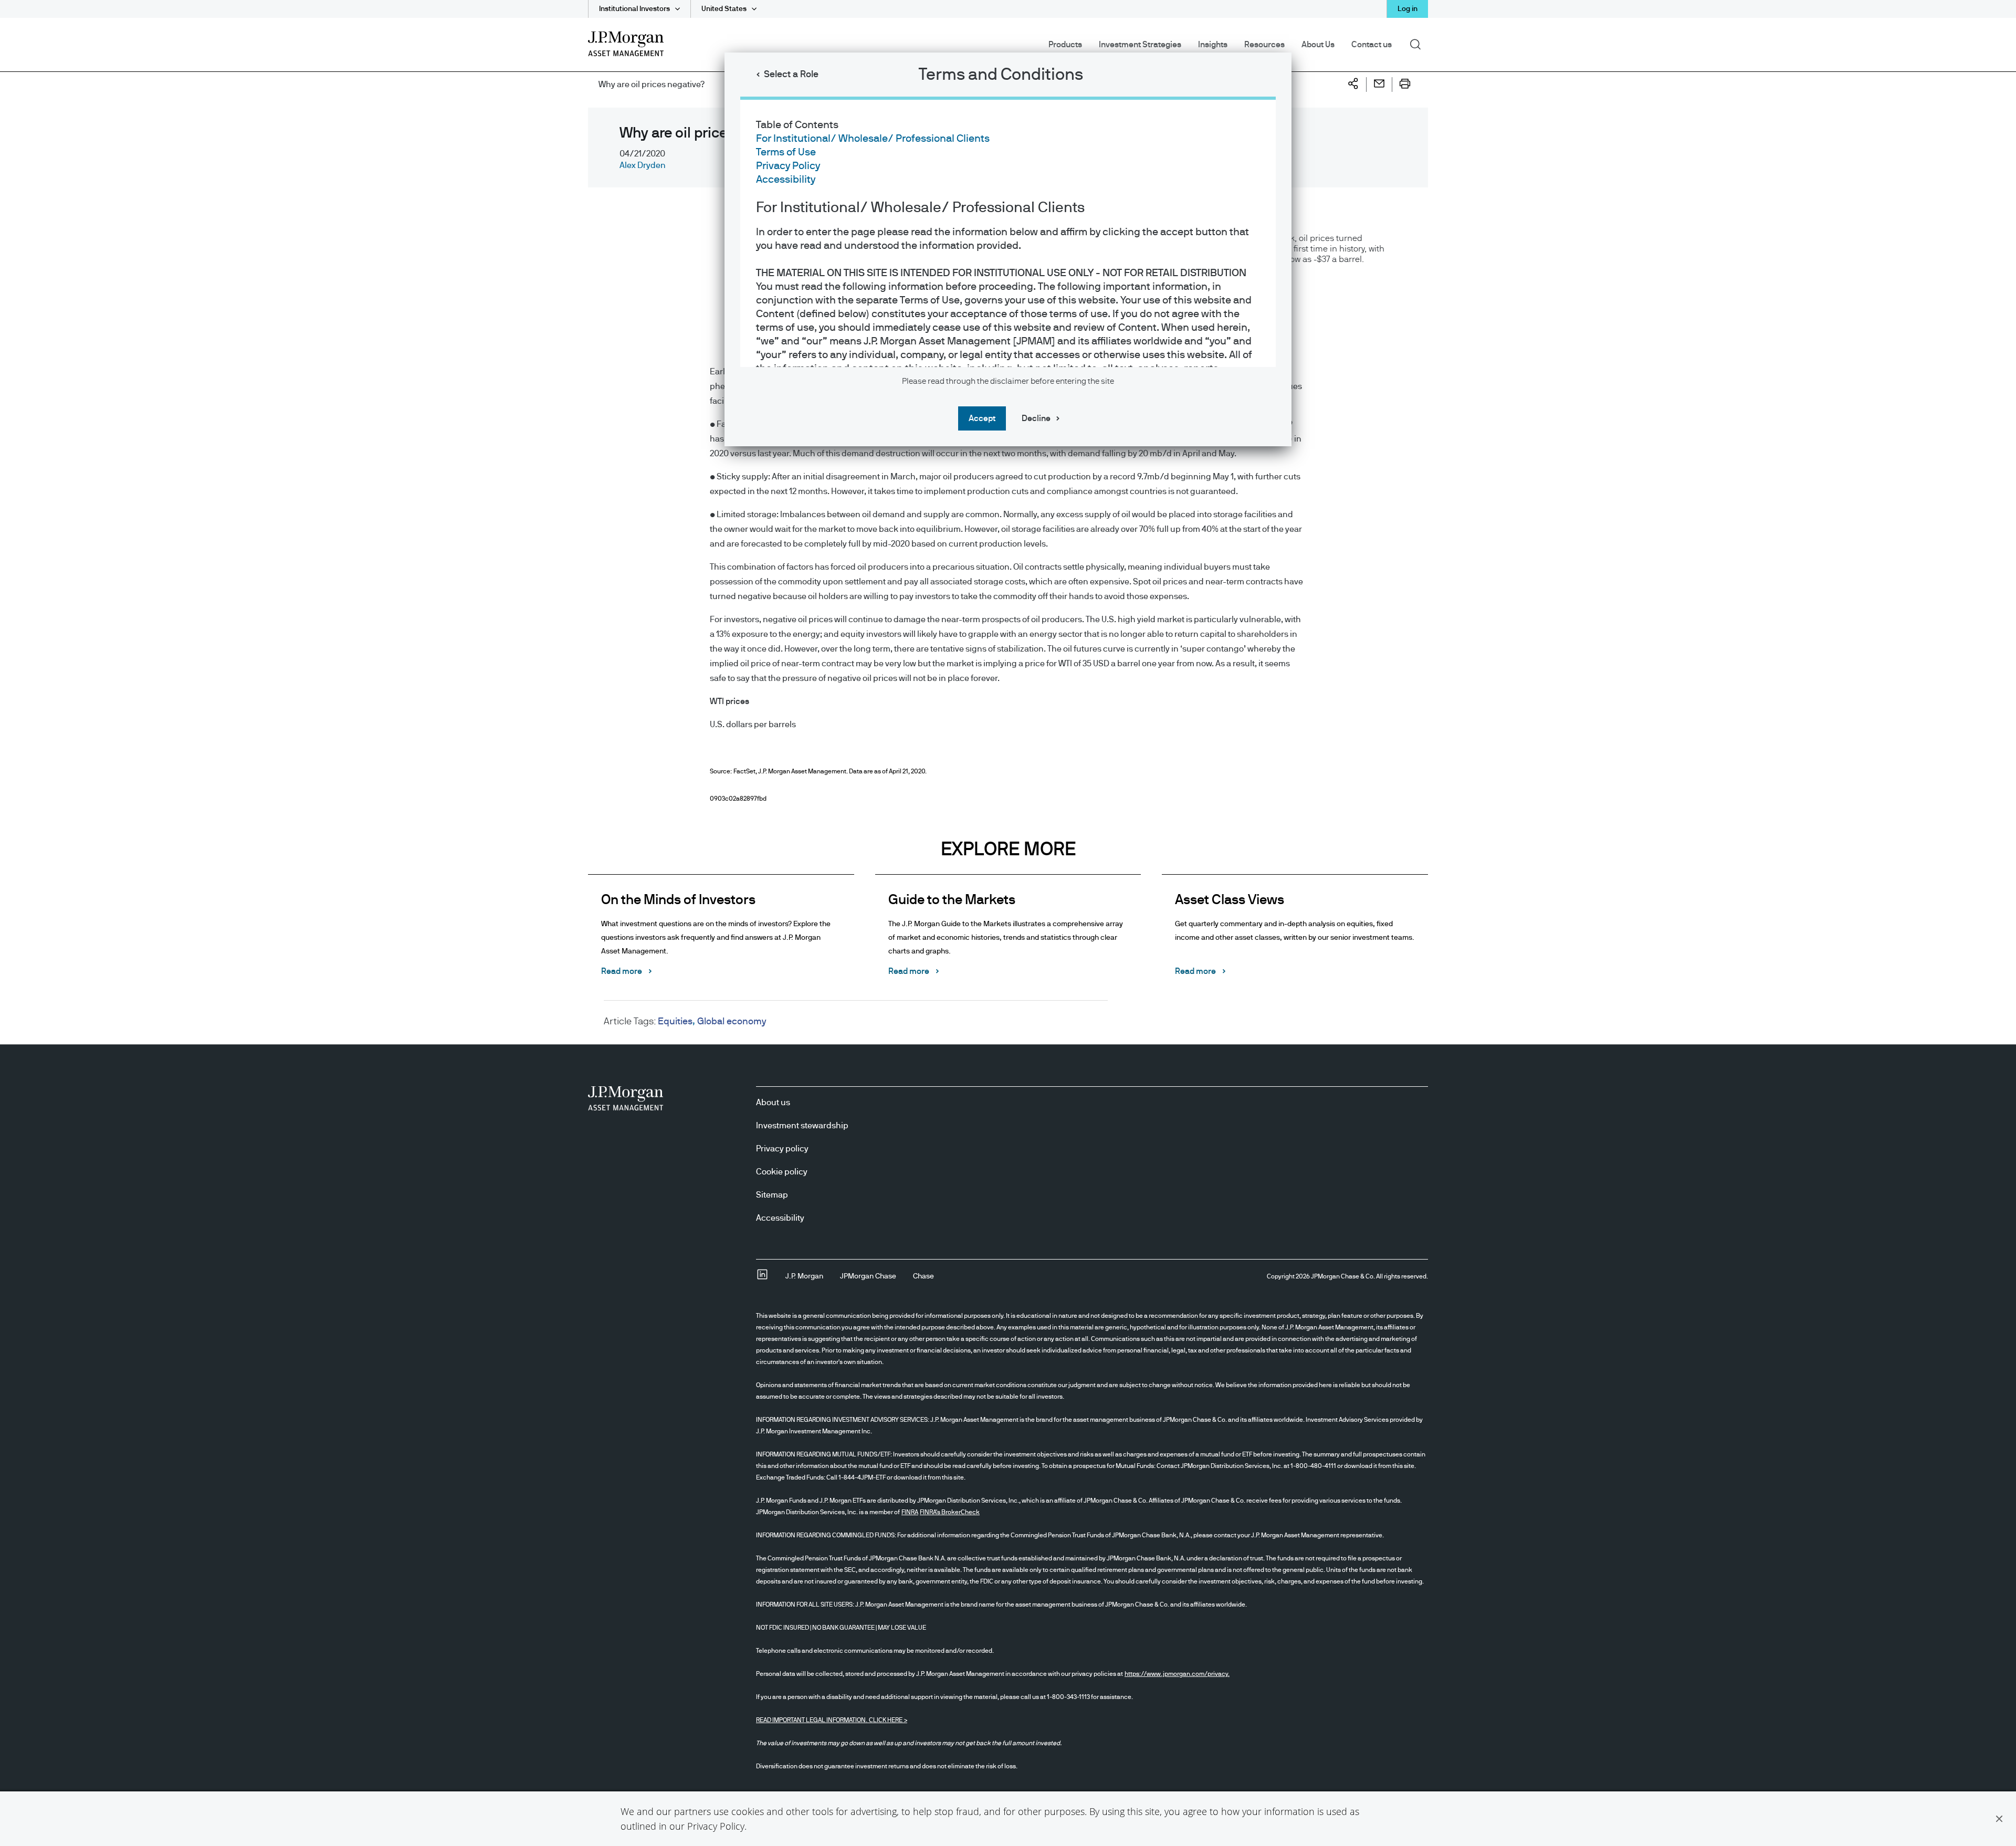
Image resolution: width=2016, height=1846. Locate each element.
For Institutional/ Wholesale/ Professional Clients (873, 139)
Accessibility (786, 180)
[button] (1999, 1819)
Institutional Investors (634, 9)
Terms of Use (786, 152)
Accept (982, 418)
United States (724, 9)
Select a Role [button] (791, 75)
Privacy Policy (716, 1826)
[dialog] (1008, 923)
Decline (1036, 418)
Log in (1408, 9)
